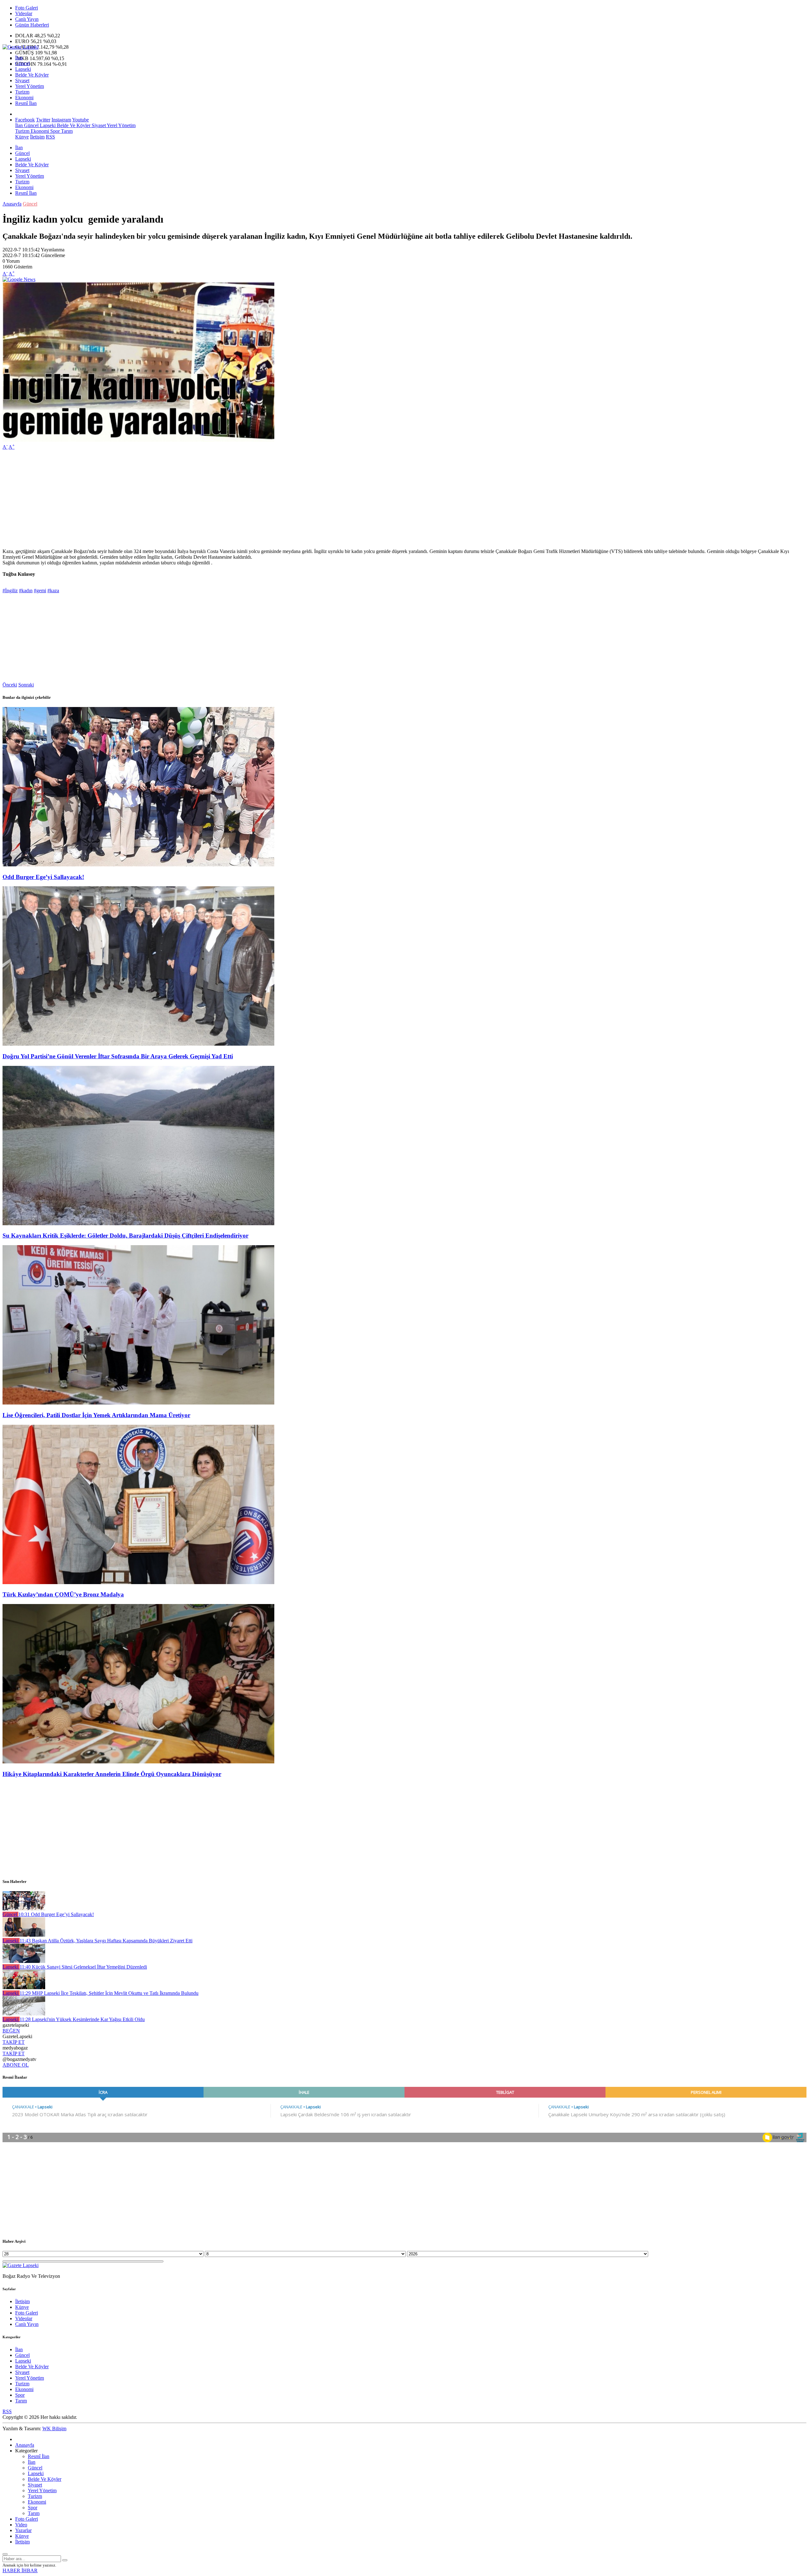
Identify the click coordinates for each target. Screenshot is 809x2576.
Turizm (22, 92)
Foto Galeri (27, 8)
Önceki (10, 685)
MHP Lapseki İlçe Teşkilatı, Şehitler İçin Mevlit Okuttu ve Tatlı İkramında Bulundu (109, 1993)
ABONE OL (16, 2065)
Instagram (61, 120)
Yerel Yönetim (30, 86)
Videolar (24, 13)
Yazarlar (23, 2530)
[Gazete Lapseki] (21, 47)
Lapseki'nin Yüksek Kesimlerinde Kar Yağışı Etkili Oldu (82, 2019)
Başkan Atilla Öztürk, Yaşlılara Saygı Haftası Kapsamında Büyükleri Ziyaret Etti (106, 1941)
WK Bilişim (54, 2428)
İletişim (37, 137)
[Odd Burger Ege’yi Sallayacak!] (138, 865)
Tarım (66, 131)
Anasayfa (12, 204)
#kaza (53, 590)
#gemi (40, 590)
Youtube (80, 120)
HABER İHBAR (20, 2570)
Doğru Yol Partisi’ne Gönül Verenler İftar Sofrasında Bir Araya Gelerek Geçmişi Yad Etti (118, 1056)
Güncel (22, 63)
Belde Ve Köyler (32, 75)
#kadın (26, 590)
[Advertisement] (192, 499)
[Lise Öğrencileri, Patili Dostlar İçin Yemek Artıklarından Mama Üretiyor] (138, 1403)
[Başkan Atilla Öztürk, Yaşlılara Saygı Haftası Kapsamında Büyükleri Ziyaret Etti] (24, 1935)
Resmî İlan (26, 103)
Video (21, 2525)
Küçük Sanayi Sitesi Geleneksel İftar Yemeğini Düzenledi (83, 1967)
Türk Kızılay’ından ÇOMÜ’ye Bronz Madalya (63, 1594)
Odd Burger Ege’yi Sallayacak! (43, 877)
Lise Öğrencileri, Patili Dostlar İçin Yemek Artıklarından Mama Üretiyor (96, 1415)
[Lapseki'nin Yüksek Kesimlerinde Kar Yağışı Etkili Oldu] (24, 2014)
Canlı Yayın (27, 19)
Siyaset (22, 80)
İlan (19, 58)
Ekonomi (24, 98)
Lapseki (23, 69)
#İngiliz (10, 590)
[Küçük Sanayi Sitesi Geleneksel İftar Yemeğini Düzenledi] (24, 1961)
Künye (22, 137)
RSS (50, 137)
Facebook (25, 120)
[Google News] (19, 279)
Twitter (43, 120)
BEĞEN (11, 2031)
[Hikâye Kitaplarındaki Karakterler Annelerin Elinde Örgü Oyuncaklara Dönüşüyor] (138, 1762)
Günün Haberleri (32, 25)
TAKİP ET (14, 2042)
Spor (54, 131)
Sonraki (26, 685)
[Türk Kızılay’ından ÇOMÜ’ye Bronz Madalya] (138, 1582)
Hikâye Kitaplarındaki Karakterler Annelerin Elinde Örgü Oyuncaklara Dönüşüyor (112, 1774)
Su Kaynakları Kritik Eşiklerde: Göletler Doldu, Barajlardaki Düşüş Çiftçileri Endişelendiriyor (125, 1236)
